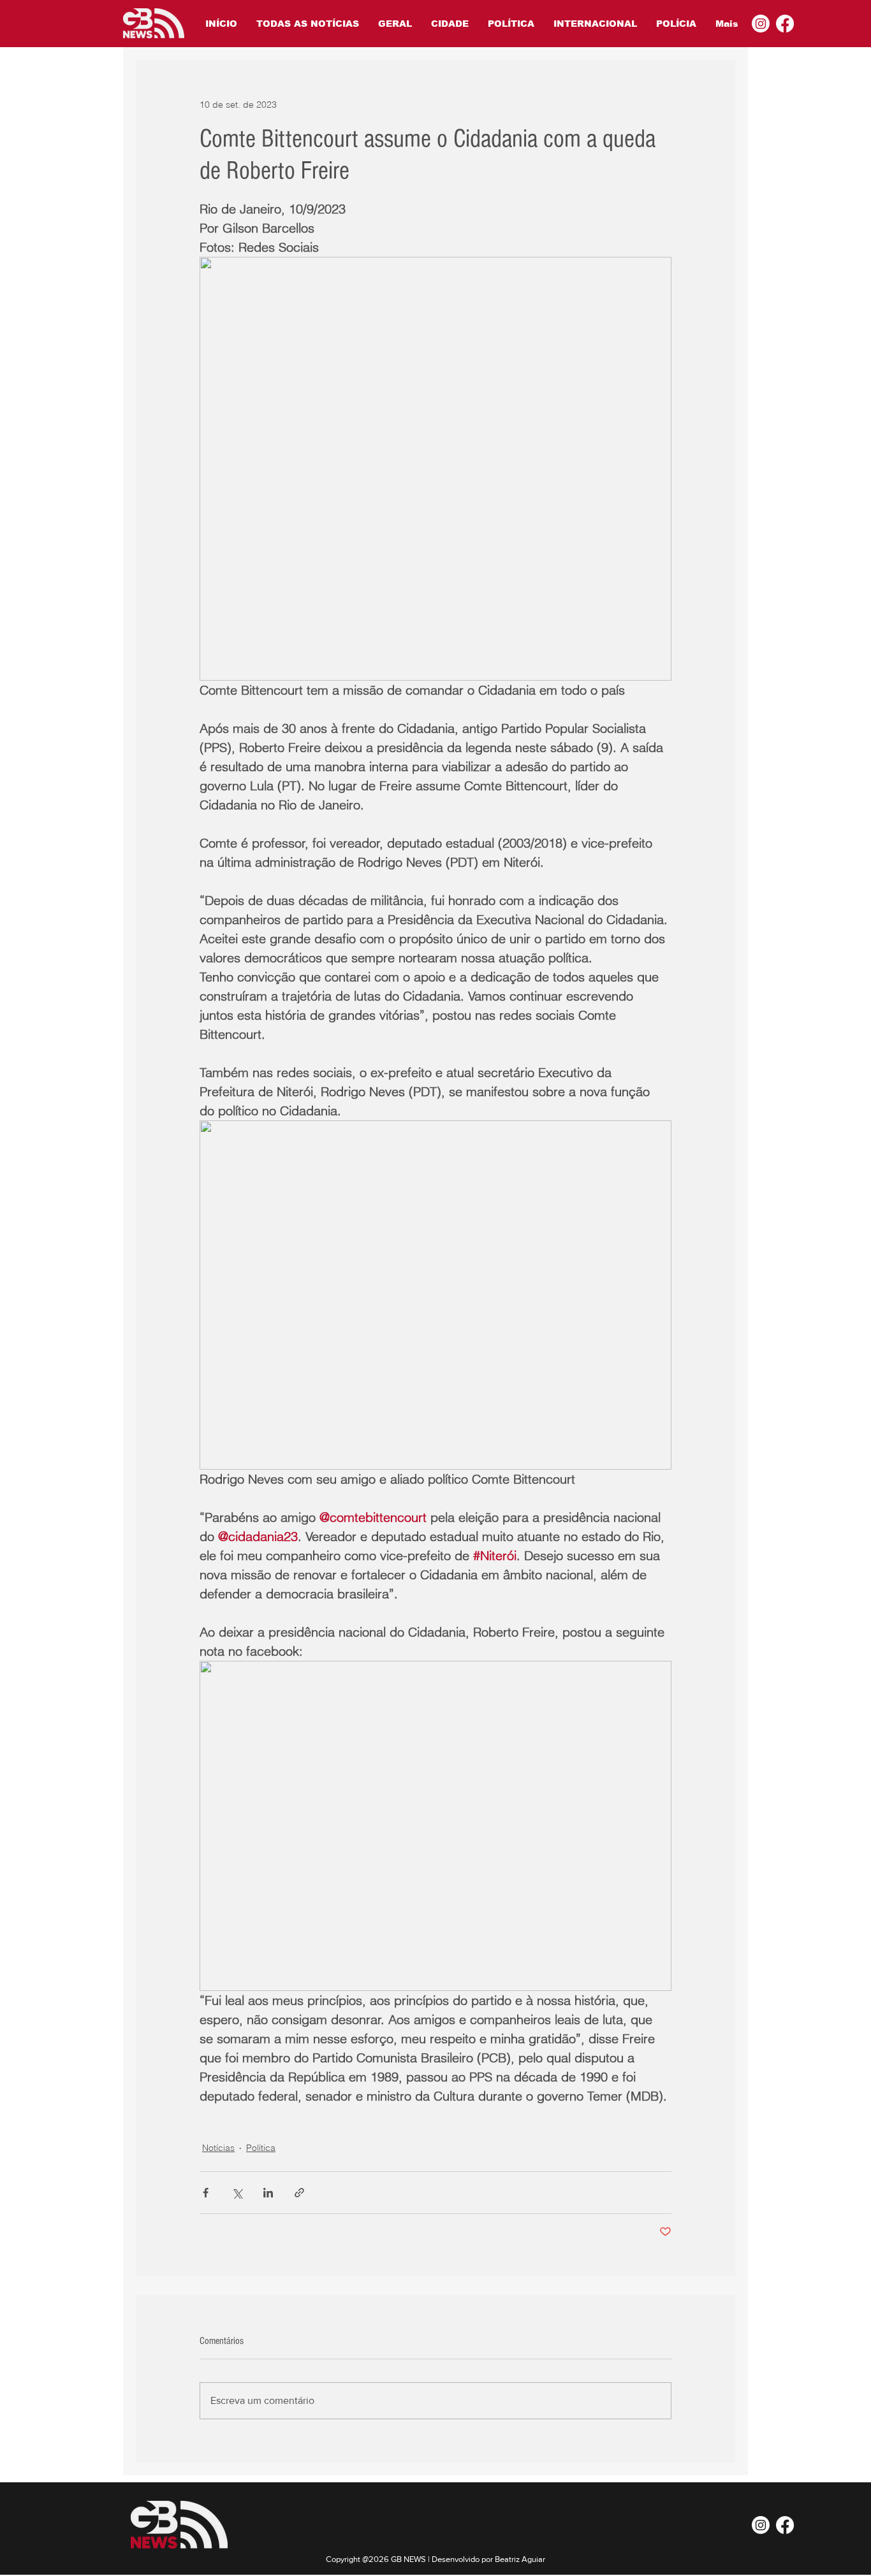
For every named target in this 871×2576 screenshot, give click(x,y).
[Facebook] (785, 24)
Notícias (218, 2148)
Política (261, 2148)
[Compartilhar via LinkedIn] (268, 2193)
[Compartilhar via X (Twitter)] (237, 2193)
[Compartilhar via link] (299, 2193)
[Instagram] (761, 24)
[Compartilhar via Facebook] (206, 2193)
